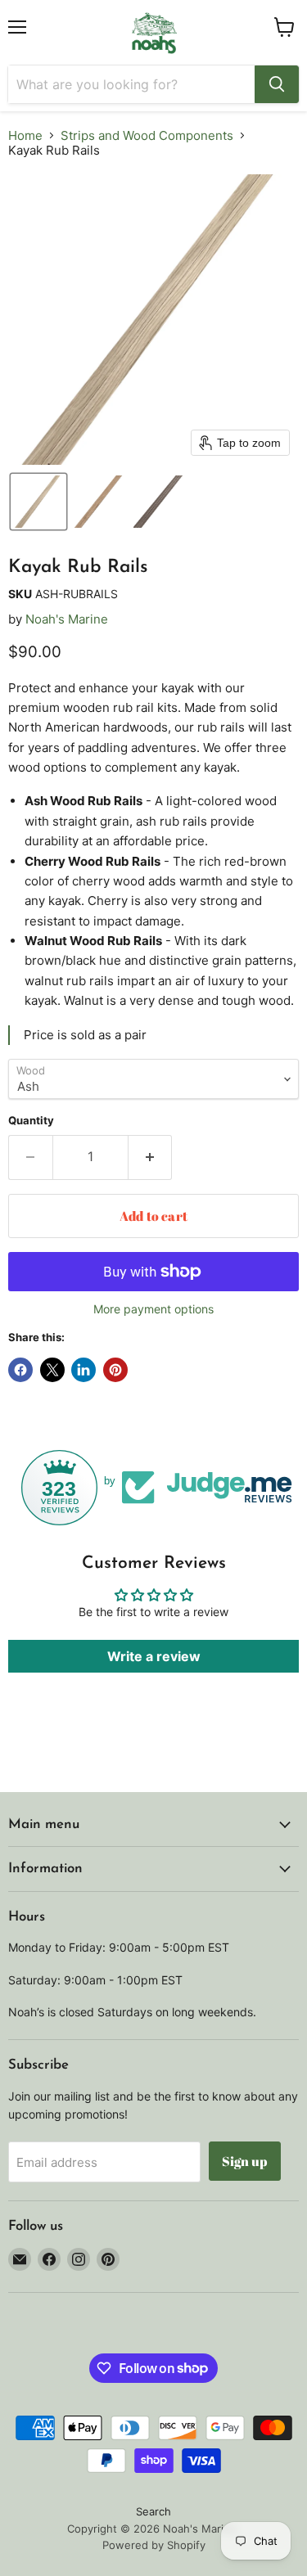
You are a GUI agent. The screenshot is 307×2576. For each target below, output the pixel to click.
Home (25, 135)
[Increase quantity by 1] (151, 1157)
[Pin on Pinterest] (115, 1370)
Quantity (31, 1121)
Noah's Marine (67, 619)
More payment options (153, 1309)
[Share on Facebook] (20, 1370)
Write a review (154, 1656)
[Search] (277, 84)
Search (153, 2511)
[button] (38, 502)
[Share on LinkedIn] (84, 1370)
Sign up (245, 2161)
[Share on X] (52, 1370)
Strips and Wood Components (147, 135)
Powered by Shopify (154, 2545)
